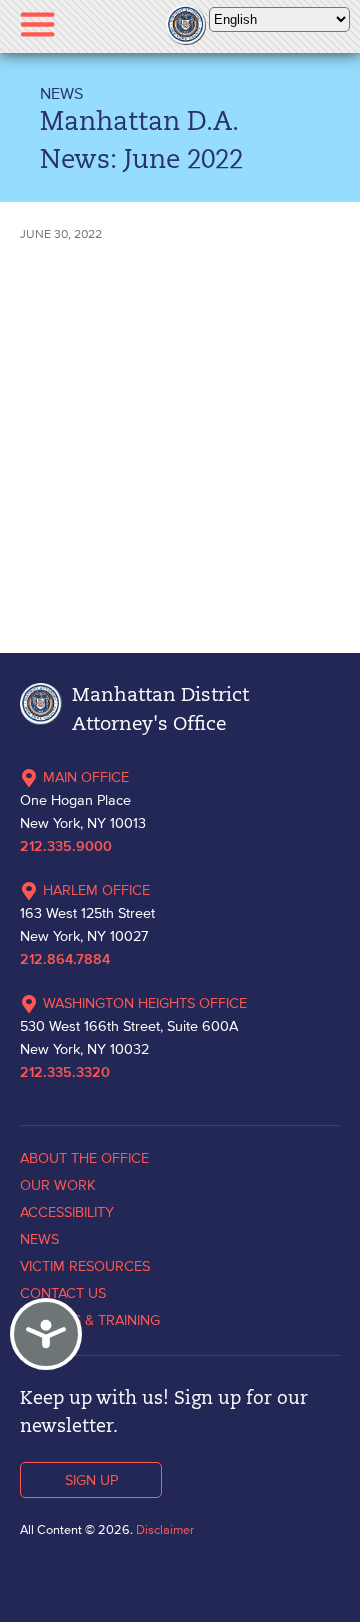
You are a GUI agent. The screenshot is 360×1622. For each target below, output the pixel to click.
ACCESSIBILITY (67, 1212)
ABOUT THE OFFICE (84, 1158)
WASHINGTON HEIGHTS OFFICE (145, 1003)
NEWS (61, 93)
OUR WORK (58, 1185)
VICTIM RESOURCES (85, 1266)
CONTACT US (63, 1293)
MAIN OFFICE (86, 777)
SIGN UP (91, 1480)
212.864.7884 (65, 960)
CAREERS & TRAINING (90, 1320)
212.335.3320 (65, 1073)
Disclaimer (165, 1529)
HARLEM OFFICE (96, 890)
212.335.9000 (66, 847)
